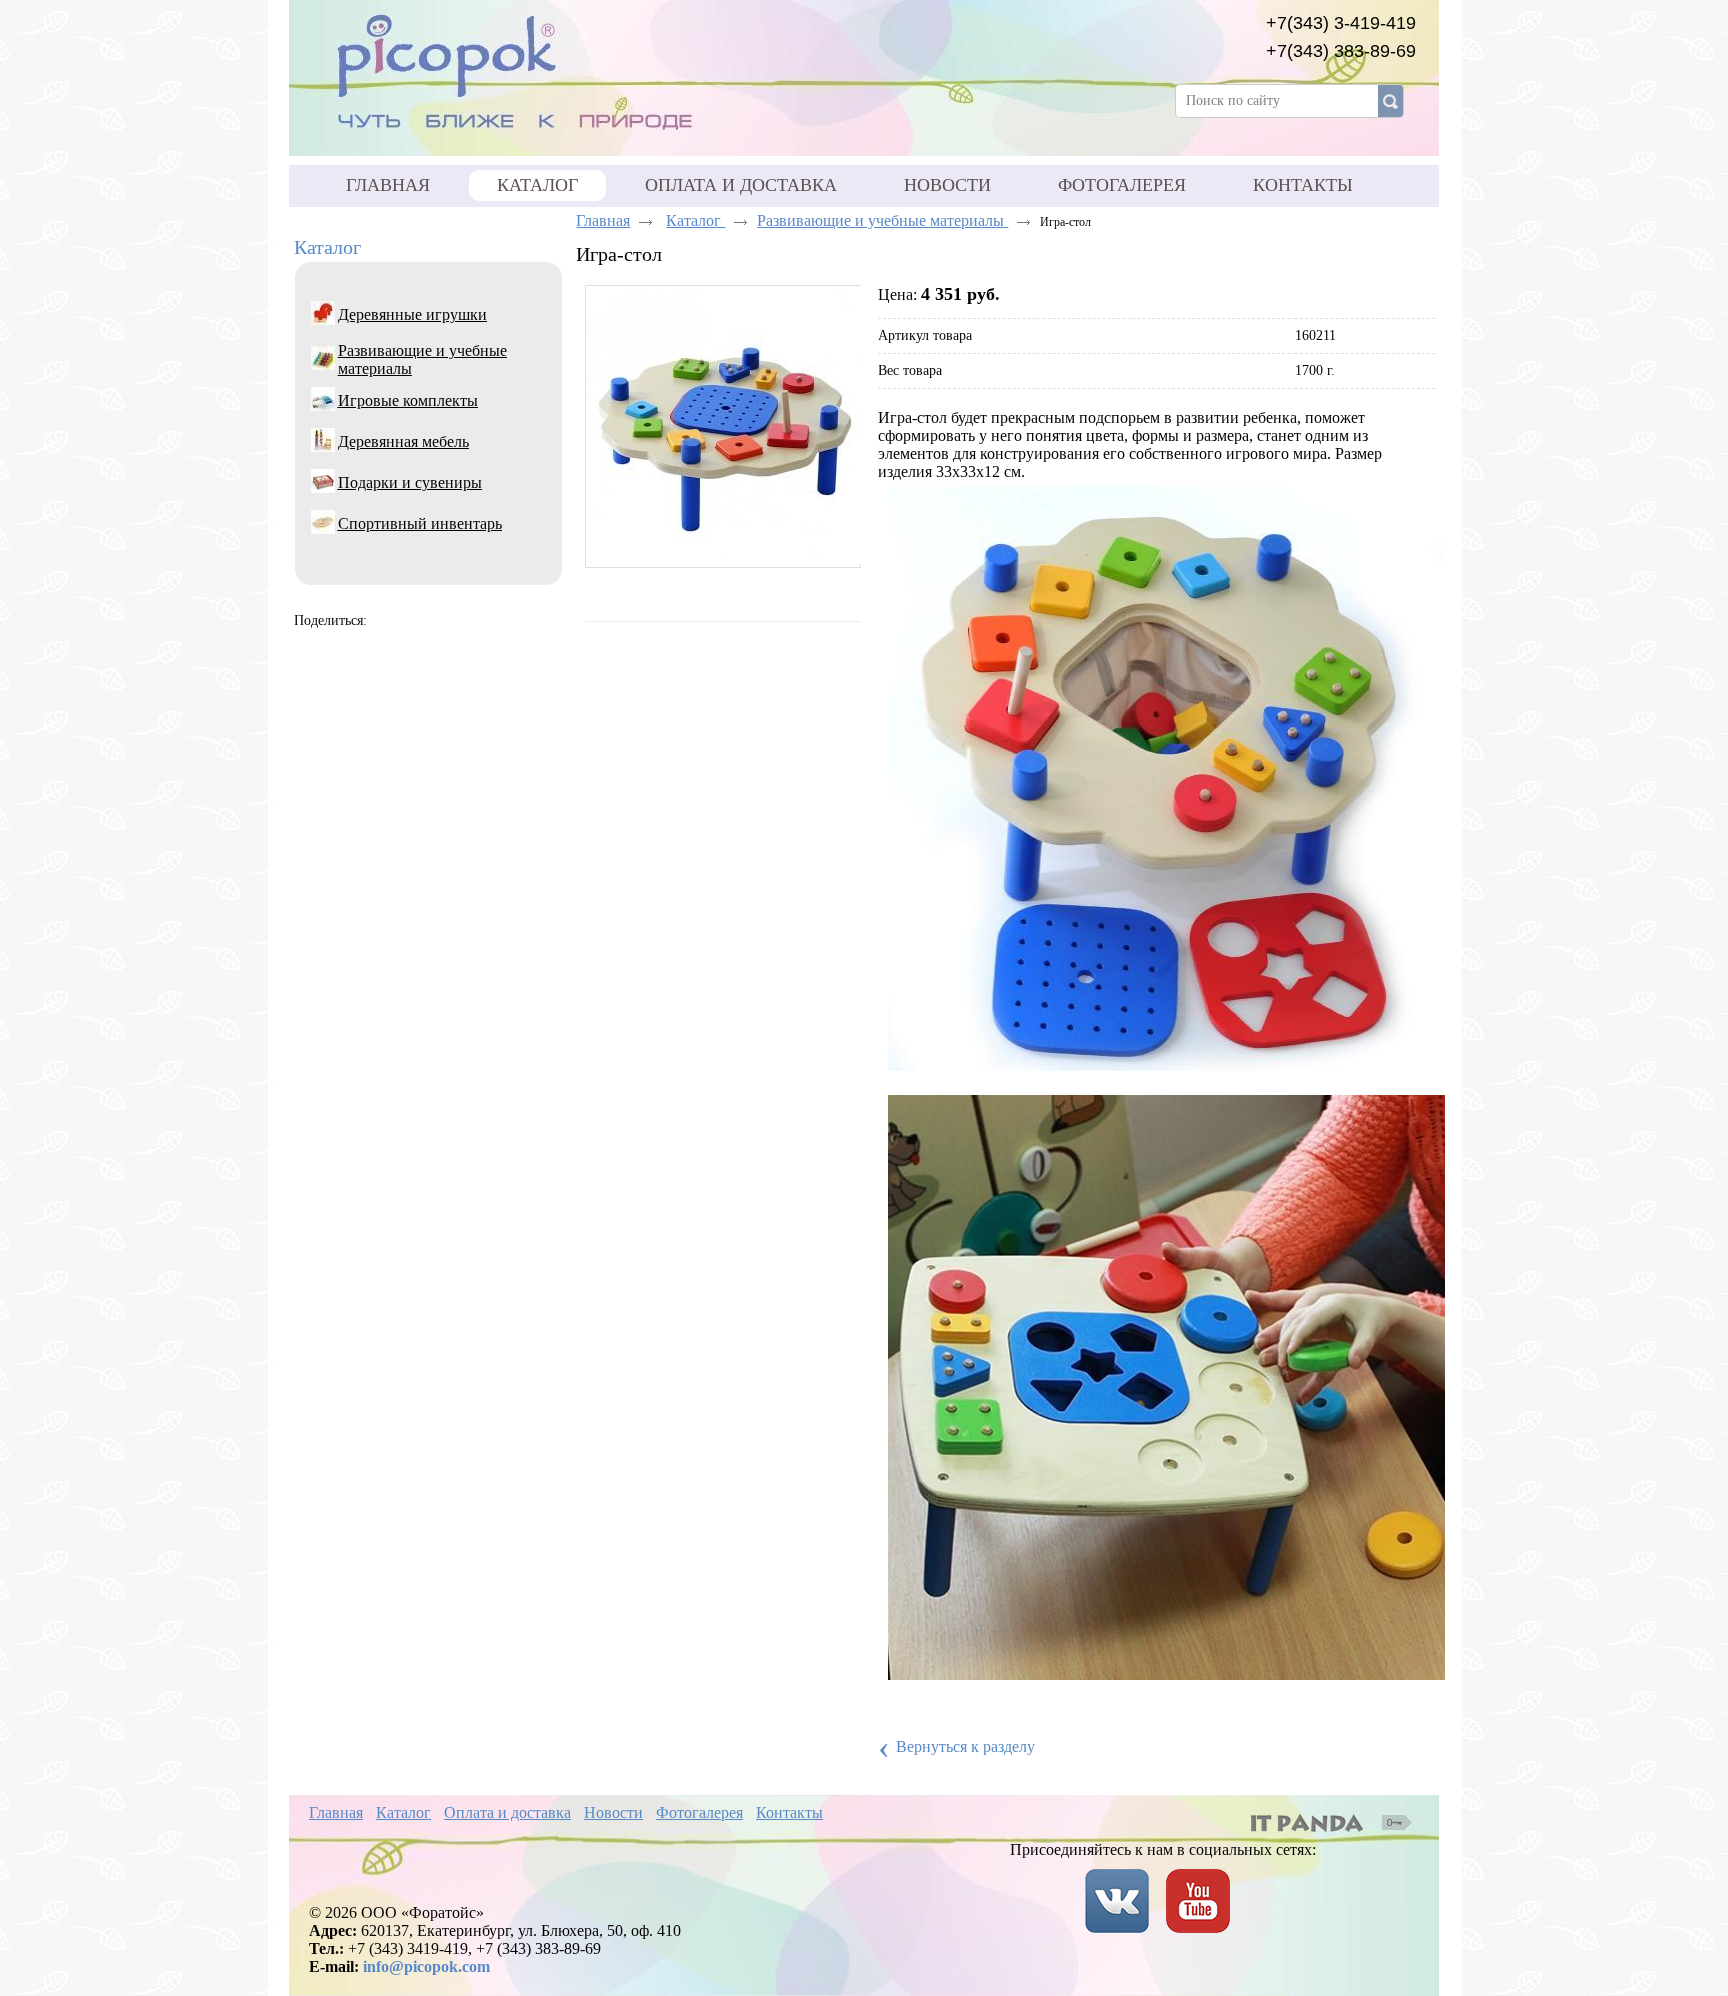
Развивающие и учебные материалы (882, 220)
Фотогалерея (699, 1812)
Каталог (537, 185)
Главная (603, 220)
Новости (613, 1812)
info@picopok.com (426, 1966)
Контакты (789, 1812)
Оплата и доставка (507, 1812)
